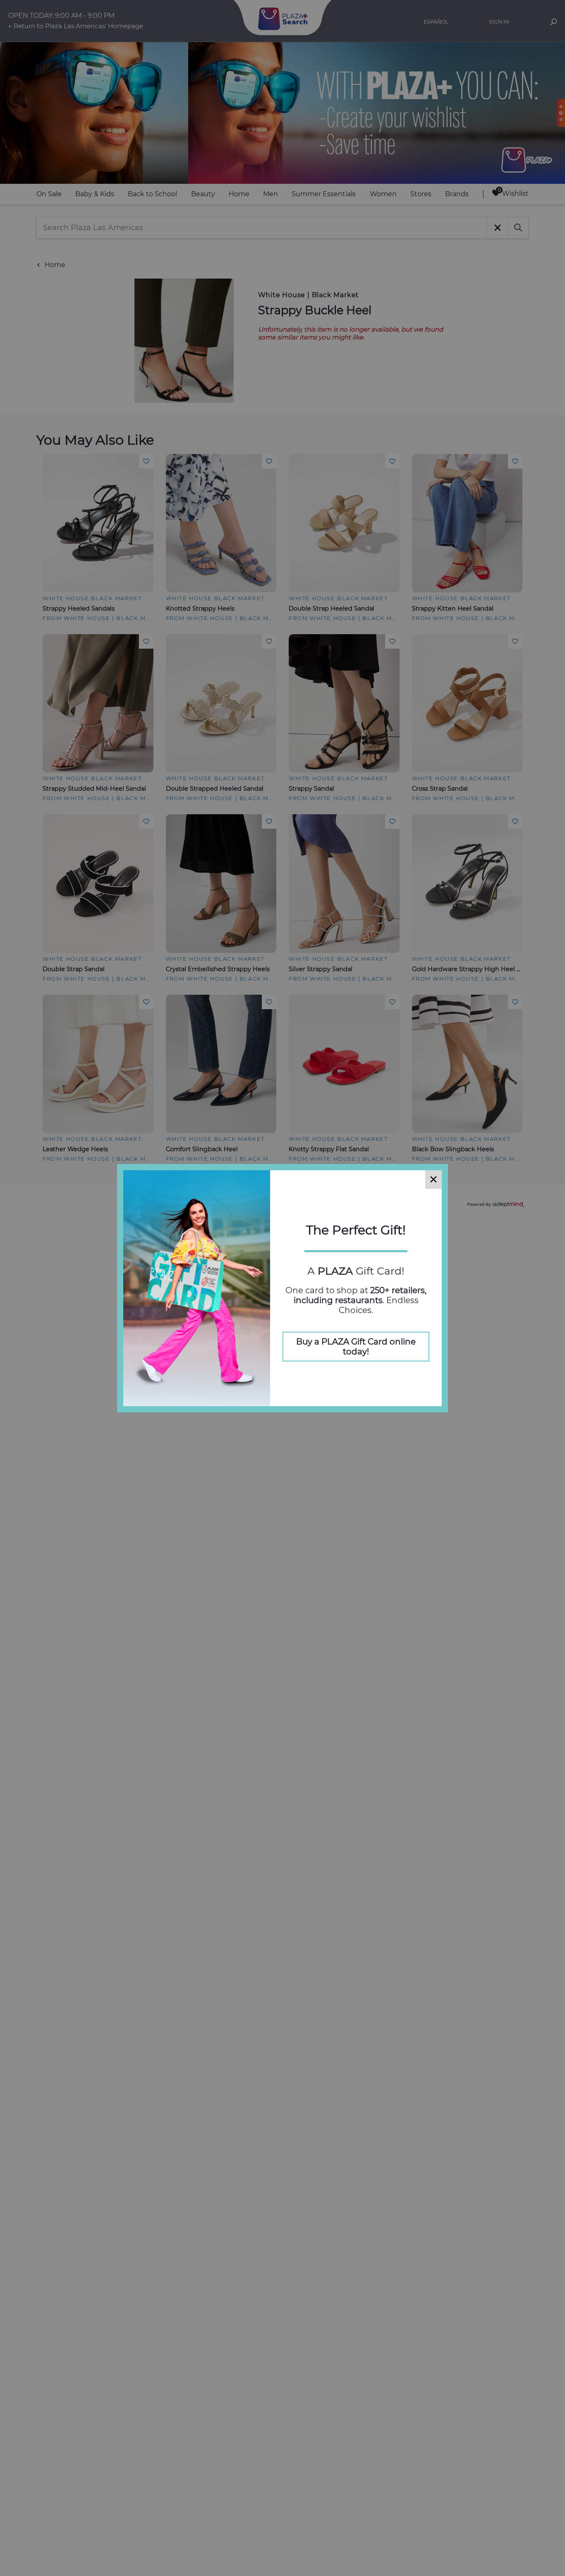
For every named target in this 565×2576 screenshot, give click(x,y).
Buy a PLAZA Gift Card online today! (356, 1347)
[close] (433, 1180)
